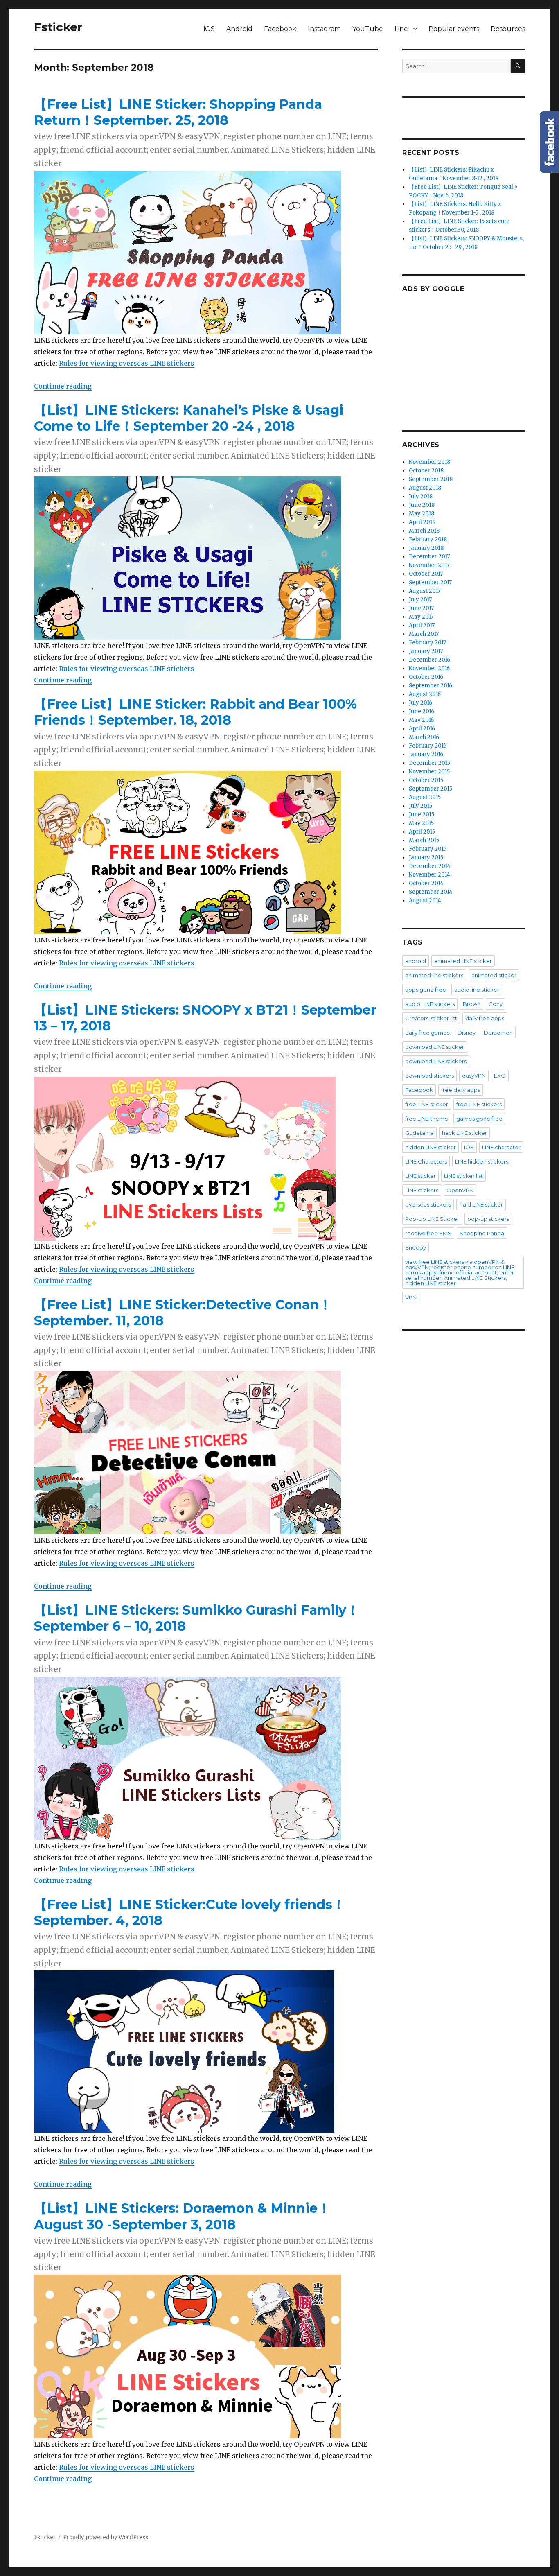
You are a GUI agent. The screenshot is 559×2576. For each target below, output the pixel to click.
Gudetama (419, 1133)
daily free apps (485, 1018)
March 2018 (424, 531)
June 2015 (422, 815)
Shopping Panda (482, 1233)
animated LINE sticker (463, 961)
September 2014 (431, 892)
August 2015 (425, 797)
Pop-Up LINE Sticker (432, 1219)
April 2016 (422, 729)
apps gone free (426, 990)
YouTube (368, 29)
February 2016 (428, 746)
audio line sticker (477, 990)
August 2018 (425, 488)
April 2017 (422, 625)
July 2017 (420, 600)
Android (239, 29)
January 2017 (426, 651)
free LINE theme (427, 1119)
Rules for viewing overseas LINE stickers (127, 363)
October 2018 (426, 471)
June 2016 (422, 711)
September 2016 (431, 686)
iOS (209, 29)
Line (401, 29)
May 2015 (421, 823)
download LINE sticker (435, 1047)
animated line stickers (434, 975)
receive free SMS (428, 1233)
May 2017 (421, 617)
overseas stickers (428, 1204)
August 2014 (425, 900)
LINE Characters (426, 1161)
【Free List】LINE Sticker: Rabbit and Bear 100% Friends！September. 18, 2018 (195, 712)
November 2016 (429, 668)
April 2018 (422, 522)
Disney (467, 1033)
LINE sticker (420, 1176)
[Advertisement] (465, 354)
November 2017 (429, 565)
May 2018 (422, 514)
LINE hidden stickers (482, 1161)
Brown (472, 1004)
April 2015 (422, 832)
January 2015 (426, 858)
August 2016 (425, 694)
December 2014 (430, 866)
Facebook (280, 29)
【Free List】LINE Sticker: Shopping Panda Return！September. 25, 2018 (178, 112)
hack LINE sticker (464, 1133)
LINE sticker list (463, 1176)
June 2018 (422, 505)
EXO (500, 1076)
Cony (496, 1004)
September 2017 (430, 582)
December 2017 (429, 557)
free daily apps (461, 1090)
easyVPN (474, 1076)
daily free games (427, 1033)
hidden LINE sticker (431, 1147)
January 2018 (426, 548)
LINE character (501, 1147)
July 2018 (421, 496)
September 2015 (431, 789)
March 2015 (424, 840)
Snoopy (416, 1247)
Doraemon (498, 1033)
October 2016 (426, 677)
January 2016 (426, 754)
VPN (411, 1297)
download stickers (429, 1076)
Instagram (324, 29)
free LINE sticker (427, 1104)
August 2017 (425, 591)
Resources (508, 29)
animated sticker (494, 975)
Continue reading (63, 386)
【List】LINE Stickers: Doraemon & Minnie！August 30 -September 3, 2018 (182, 2216)
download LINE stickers (436, 1061)
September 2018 (431, 479)
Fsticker (58, 27)
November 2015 (429, 772)
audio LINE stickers (430, 1004)
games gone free (479, 1119)
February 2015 (428, 849)
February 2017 (427, 643)
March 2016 (424, 737)
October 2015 (426, 780)
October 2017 (426, 574)
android (416, 961)
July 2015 (420, 806)
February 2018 (428, 539)
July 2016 (420, 703)
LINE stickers (422, 1190)
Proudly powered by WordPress (106, 2537)
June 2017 (421, 608)
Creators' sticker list (431, 1018)
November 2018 (429, 462)
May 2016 (421, 720)
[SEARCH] (518, 66)
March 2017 (424, 634)
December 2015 (429, 763)
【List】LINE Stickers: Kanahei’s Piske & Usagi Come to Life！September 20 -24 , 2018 (189, 418)
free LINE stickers (479, 1104)
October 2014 (426, 883)
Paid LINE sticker (481, 1204)
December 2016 (429, 660)
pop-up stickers (488, 1219)
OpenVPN (460, 1190)
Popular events (454, 29)
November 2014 (429, 875)
